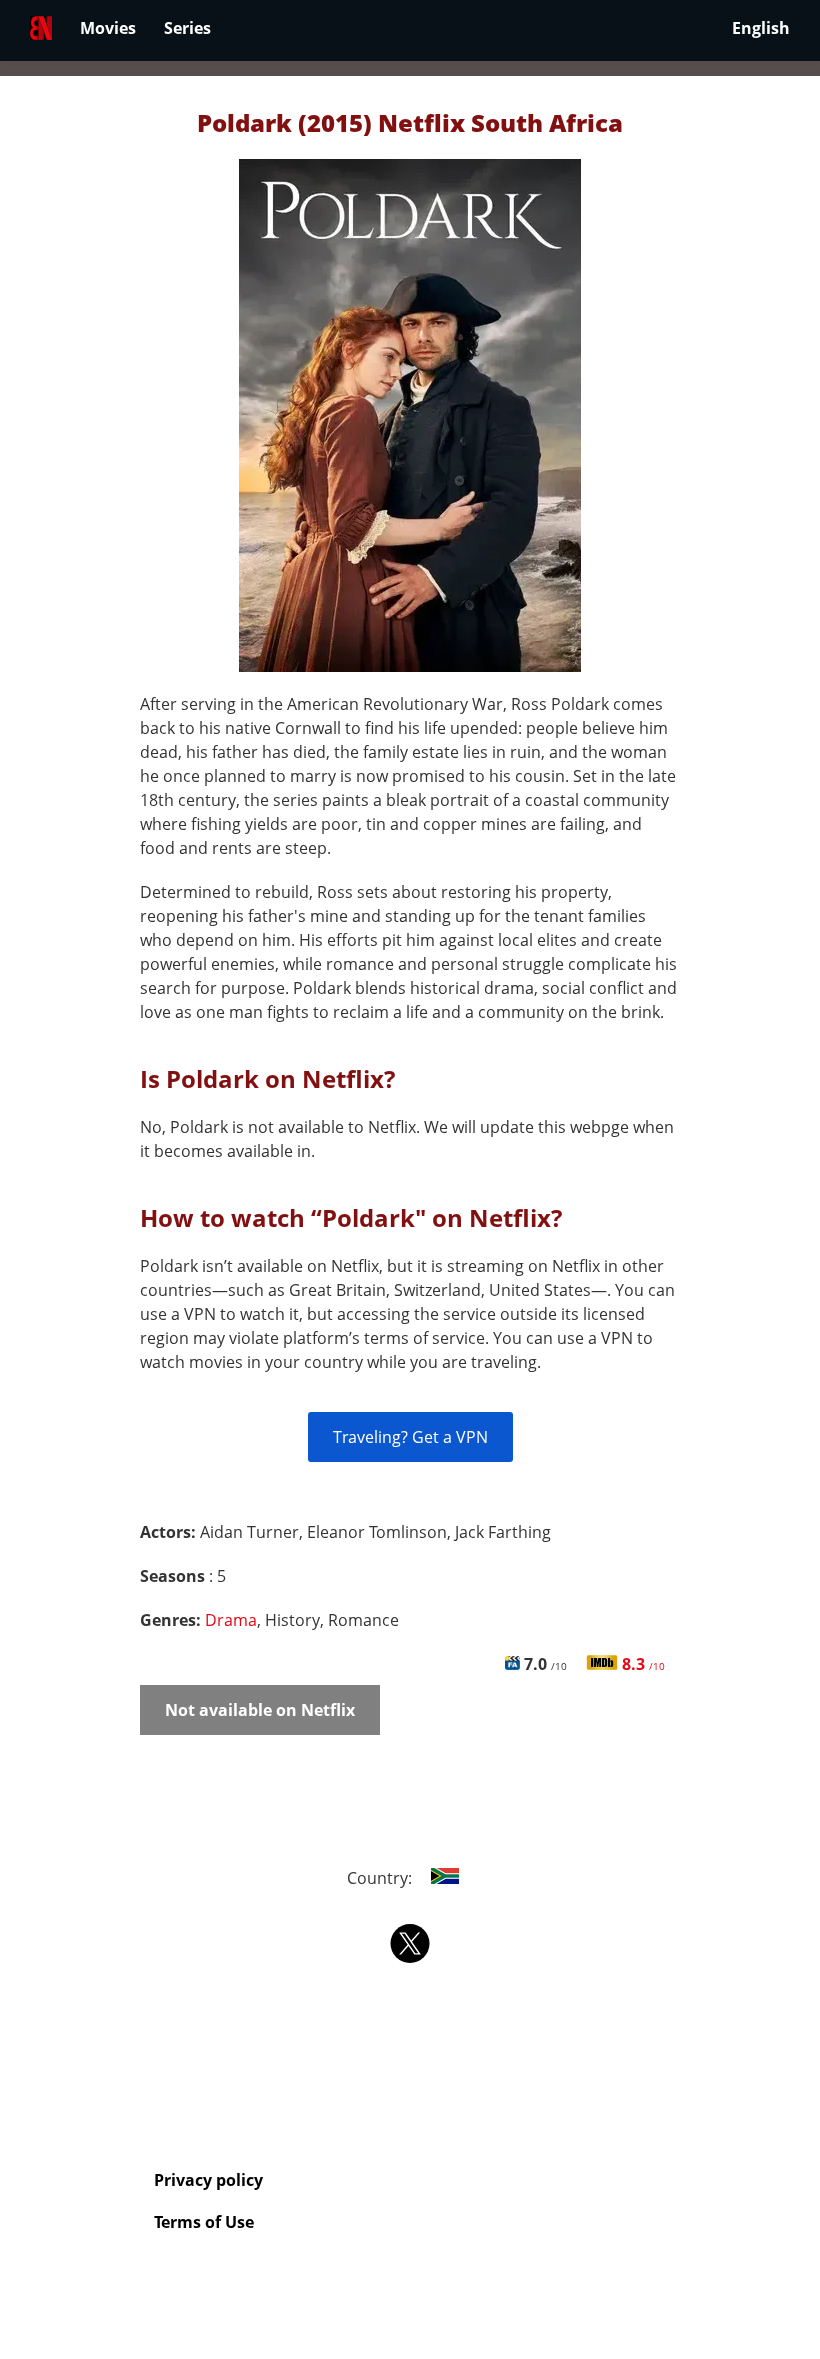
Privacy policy (208, 2180)
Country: (381, 1878)
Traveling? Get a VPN (410, 1437)
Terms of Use (204, 2222)
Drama (231, 1620)
